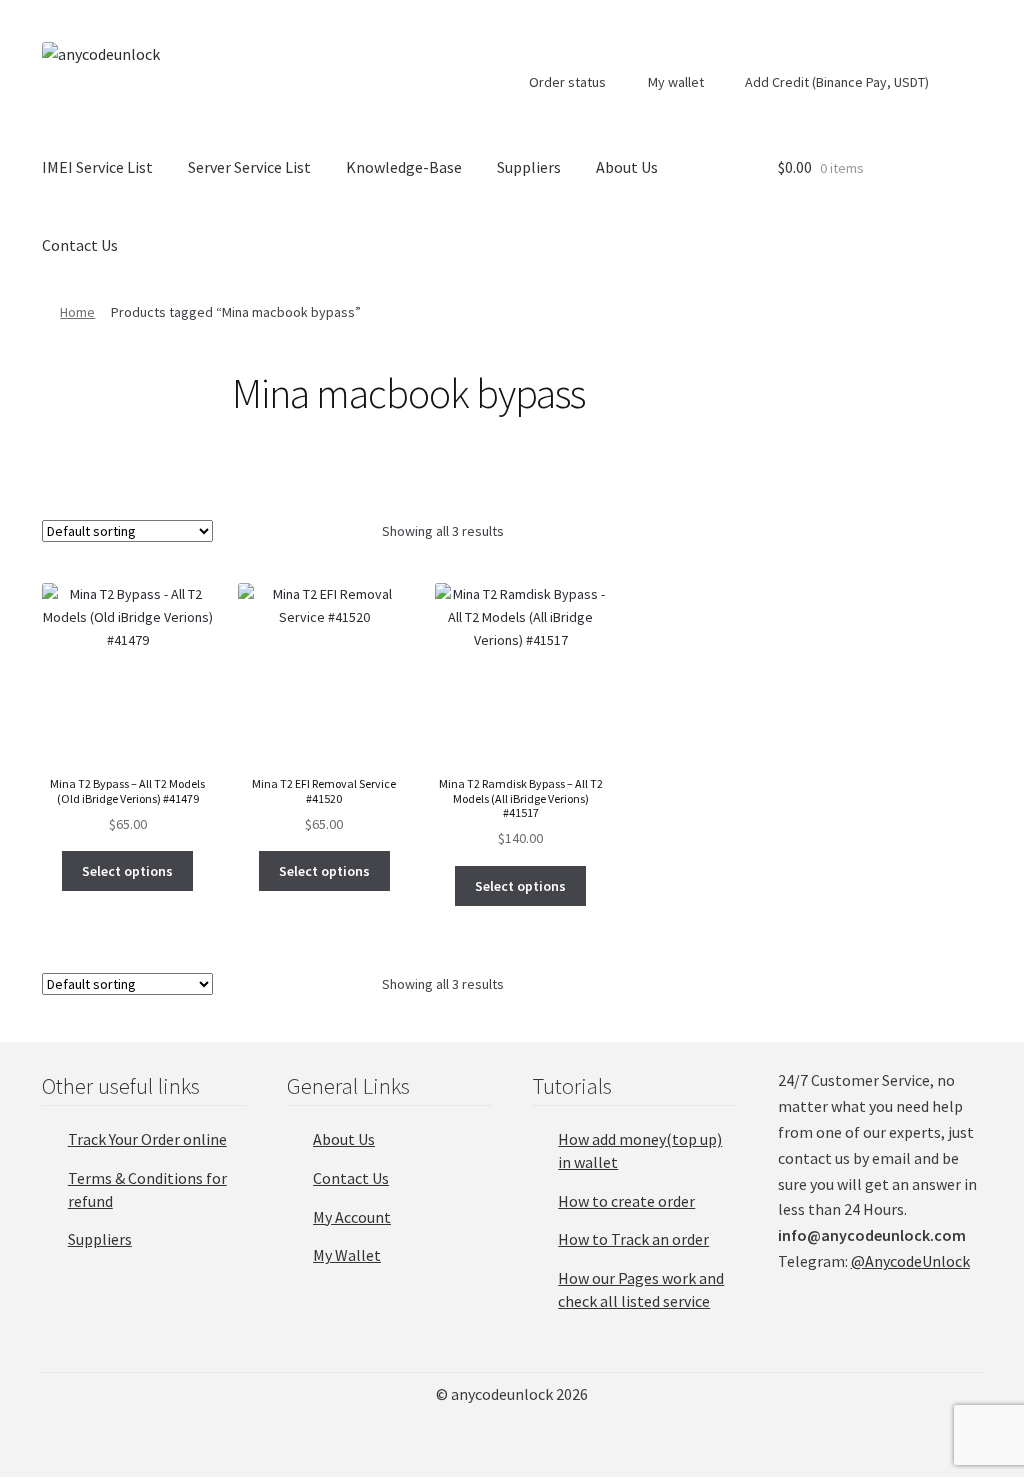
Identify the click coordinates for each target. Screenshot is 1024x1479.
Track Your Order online (147, 1139)
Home (77, 312)
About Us (627, 167)
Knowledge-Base (404, 167)
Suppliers (529, 167)
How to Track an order (633, 1239)
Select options (127, 871)
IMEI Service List (97, 167)
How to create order (626, 1201)
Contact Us (80, 245)
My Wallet (347, 1255)
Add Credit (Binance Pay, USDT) (835, 82)
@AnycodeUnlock (910, 1261)
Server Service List (249, 167)
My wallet (674, 82)
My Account (352, 1217)
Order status (566, 82)
